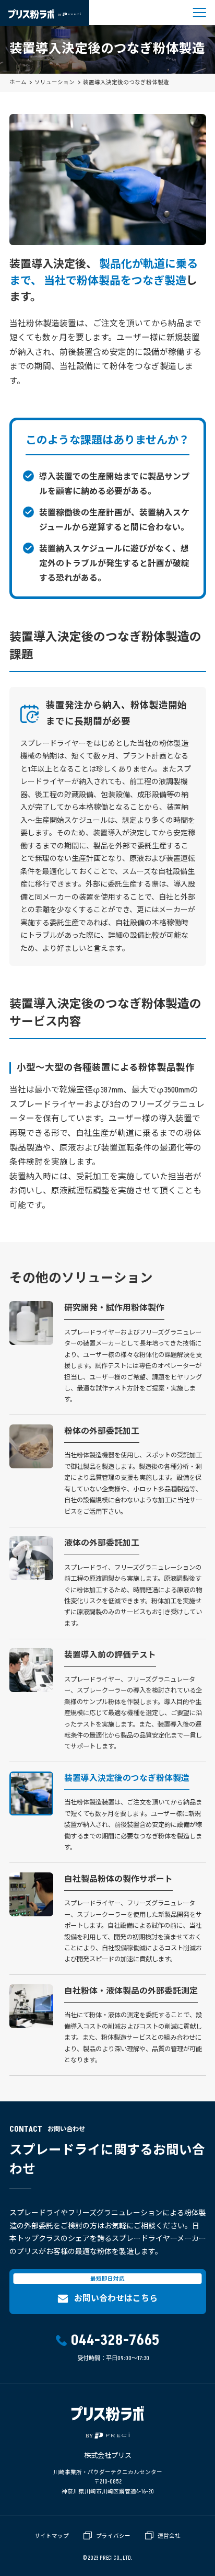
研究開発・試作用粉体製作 (114, 1308)
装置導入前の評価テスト (110, 1655)
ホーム (18, 83)
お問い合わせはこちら (116, 2298)
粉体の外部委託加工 (102, 1431)
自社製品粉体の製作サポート (118, 1879)
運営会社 (169, 2536)
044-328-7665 (115, 2341)
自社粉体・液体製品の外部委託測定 (131, 1991)
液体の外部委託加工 (102, 1543)
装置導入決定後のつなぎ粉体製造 (127, 1778)
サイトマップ (52, 2536)
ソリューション (55, 83)
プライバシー (113, 2536)
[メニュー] (200, 13)
